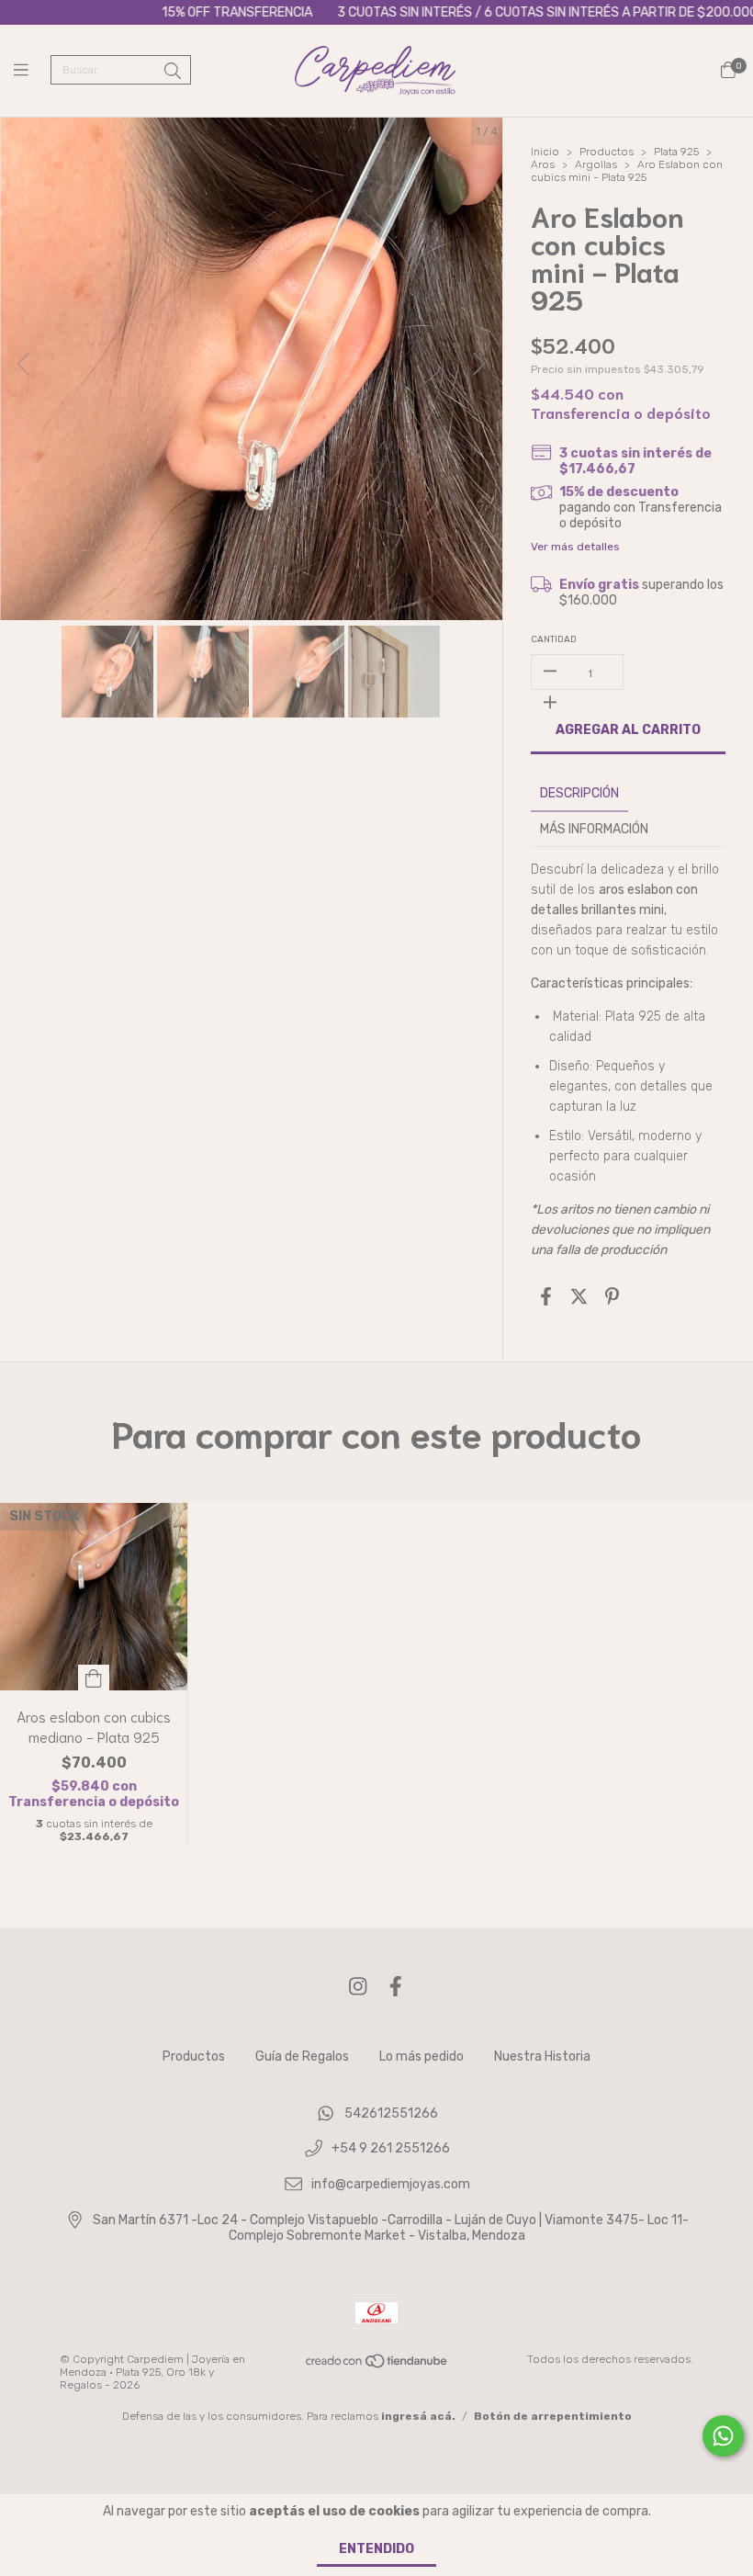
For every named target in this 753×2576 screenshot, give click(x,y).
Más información (594, 829)
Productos (607, 152)
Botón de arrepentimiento (553, 2416)
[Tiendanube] (377, 2366)
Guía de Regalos (302, 2056)
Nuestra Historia (542, 2056)
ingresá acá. (418, 2416)
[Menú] (32, 71)
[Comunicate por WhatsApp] (723, 2436)
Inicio (545, 152)
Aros (543, 164)
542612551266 (391, 2113)
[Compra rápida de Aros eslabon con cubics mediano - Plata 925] (94, 1678)
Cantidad (554, 639)
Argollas (596, 164)
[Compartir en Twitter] (579, 1297)
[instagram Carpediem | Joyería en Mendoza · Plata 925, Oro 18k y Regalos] (358, 1987)
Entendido (376, 2549)
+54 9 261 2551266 (391, 2149)
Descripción (579, 793)
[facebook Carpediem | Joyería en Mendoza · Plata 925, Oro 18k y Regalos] (396, 1987)
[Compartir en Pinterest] (612, 1297)
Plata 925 (676, 152)
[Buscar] (173, 72)
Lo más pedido (421, 2056)
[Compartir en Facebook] (546, 1297)
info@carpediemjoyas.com (391, 2185)
